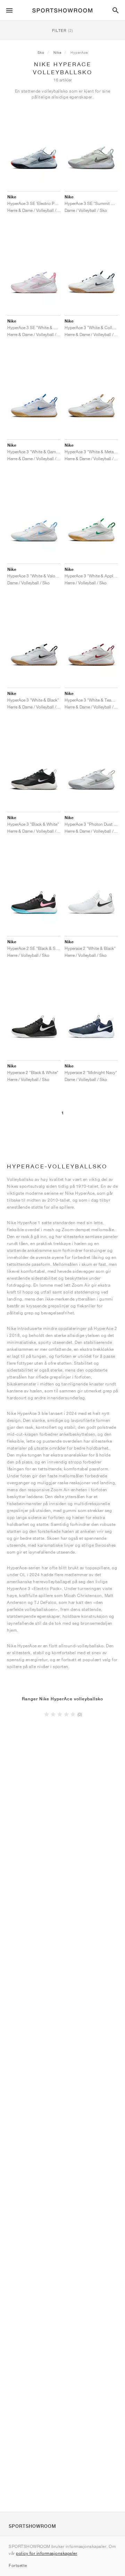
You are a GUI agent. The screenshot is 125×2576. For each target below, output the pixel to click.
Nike (57, 52)
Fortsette (18, 2565)
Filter (63, 30)
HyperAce (79, 52)
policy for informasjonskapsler (47, 2553)
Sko (41, 52)
